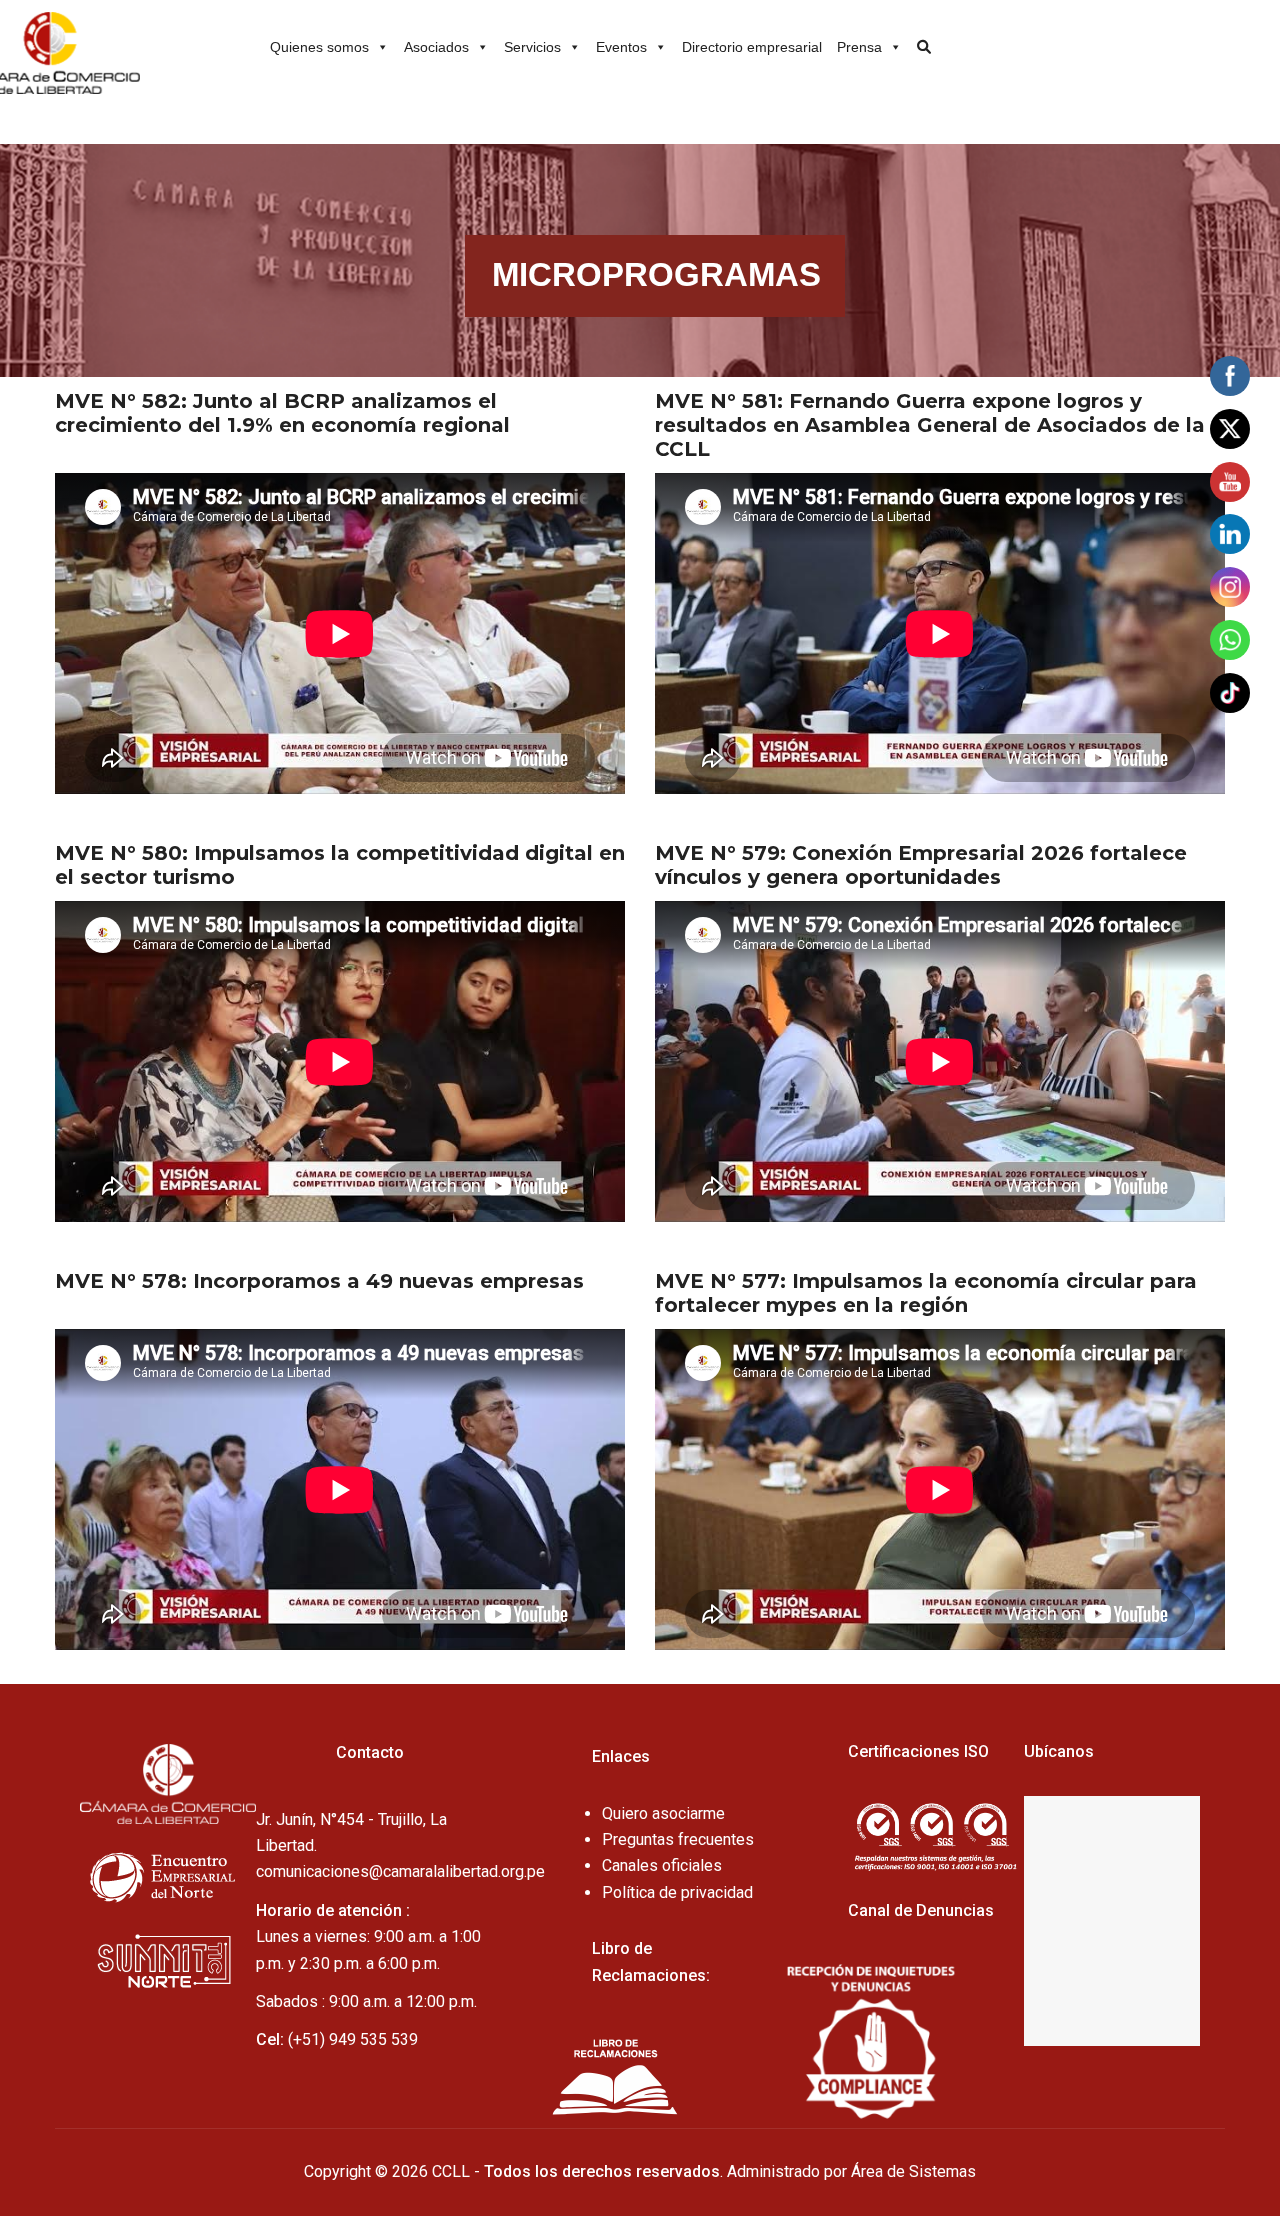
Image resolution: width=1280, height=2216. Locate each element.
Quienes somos (319, 47)
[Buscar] (918, 40)
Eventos (621, 47)
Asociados (436, 47)
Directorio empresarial (752, 47)
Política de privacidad (677, 1892)
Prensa (859, 47)
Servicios (532, 47)
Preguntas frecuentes (678, 1839)
